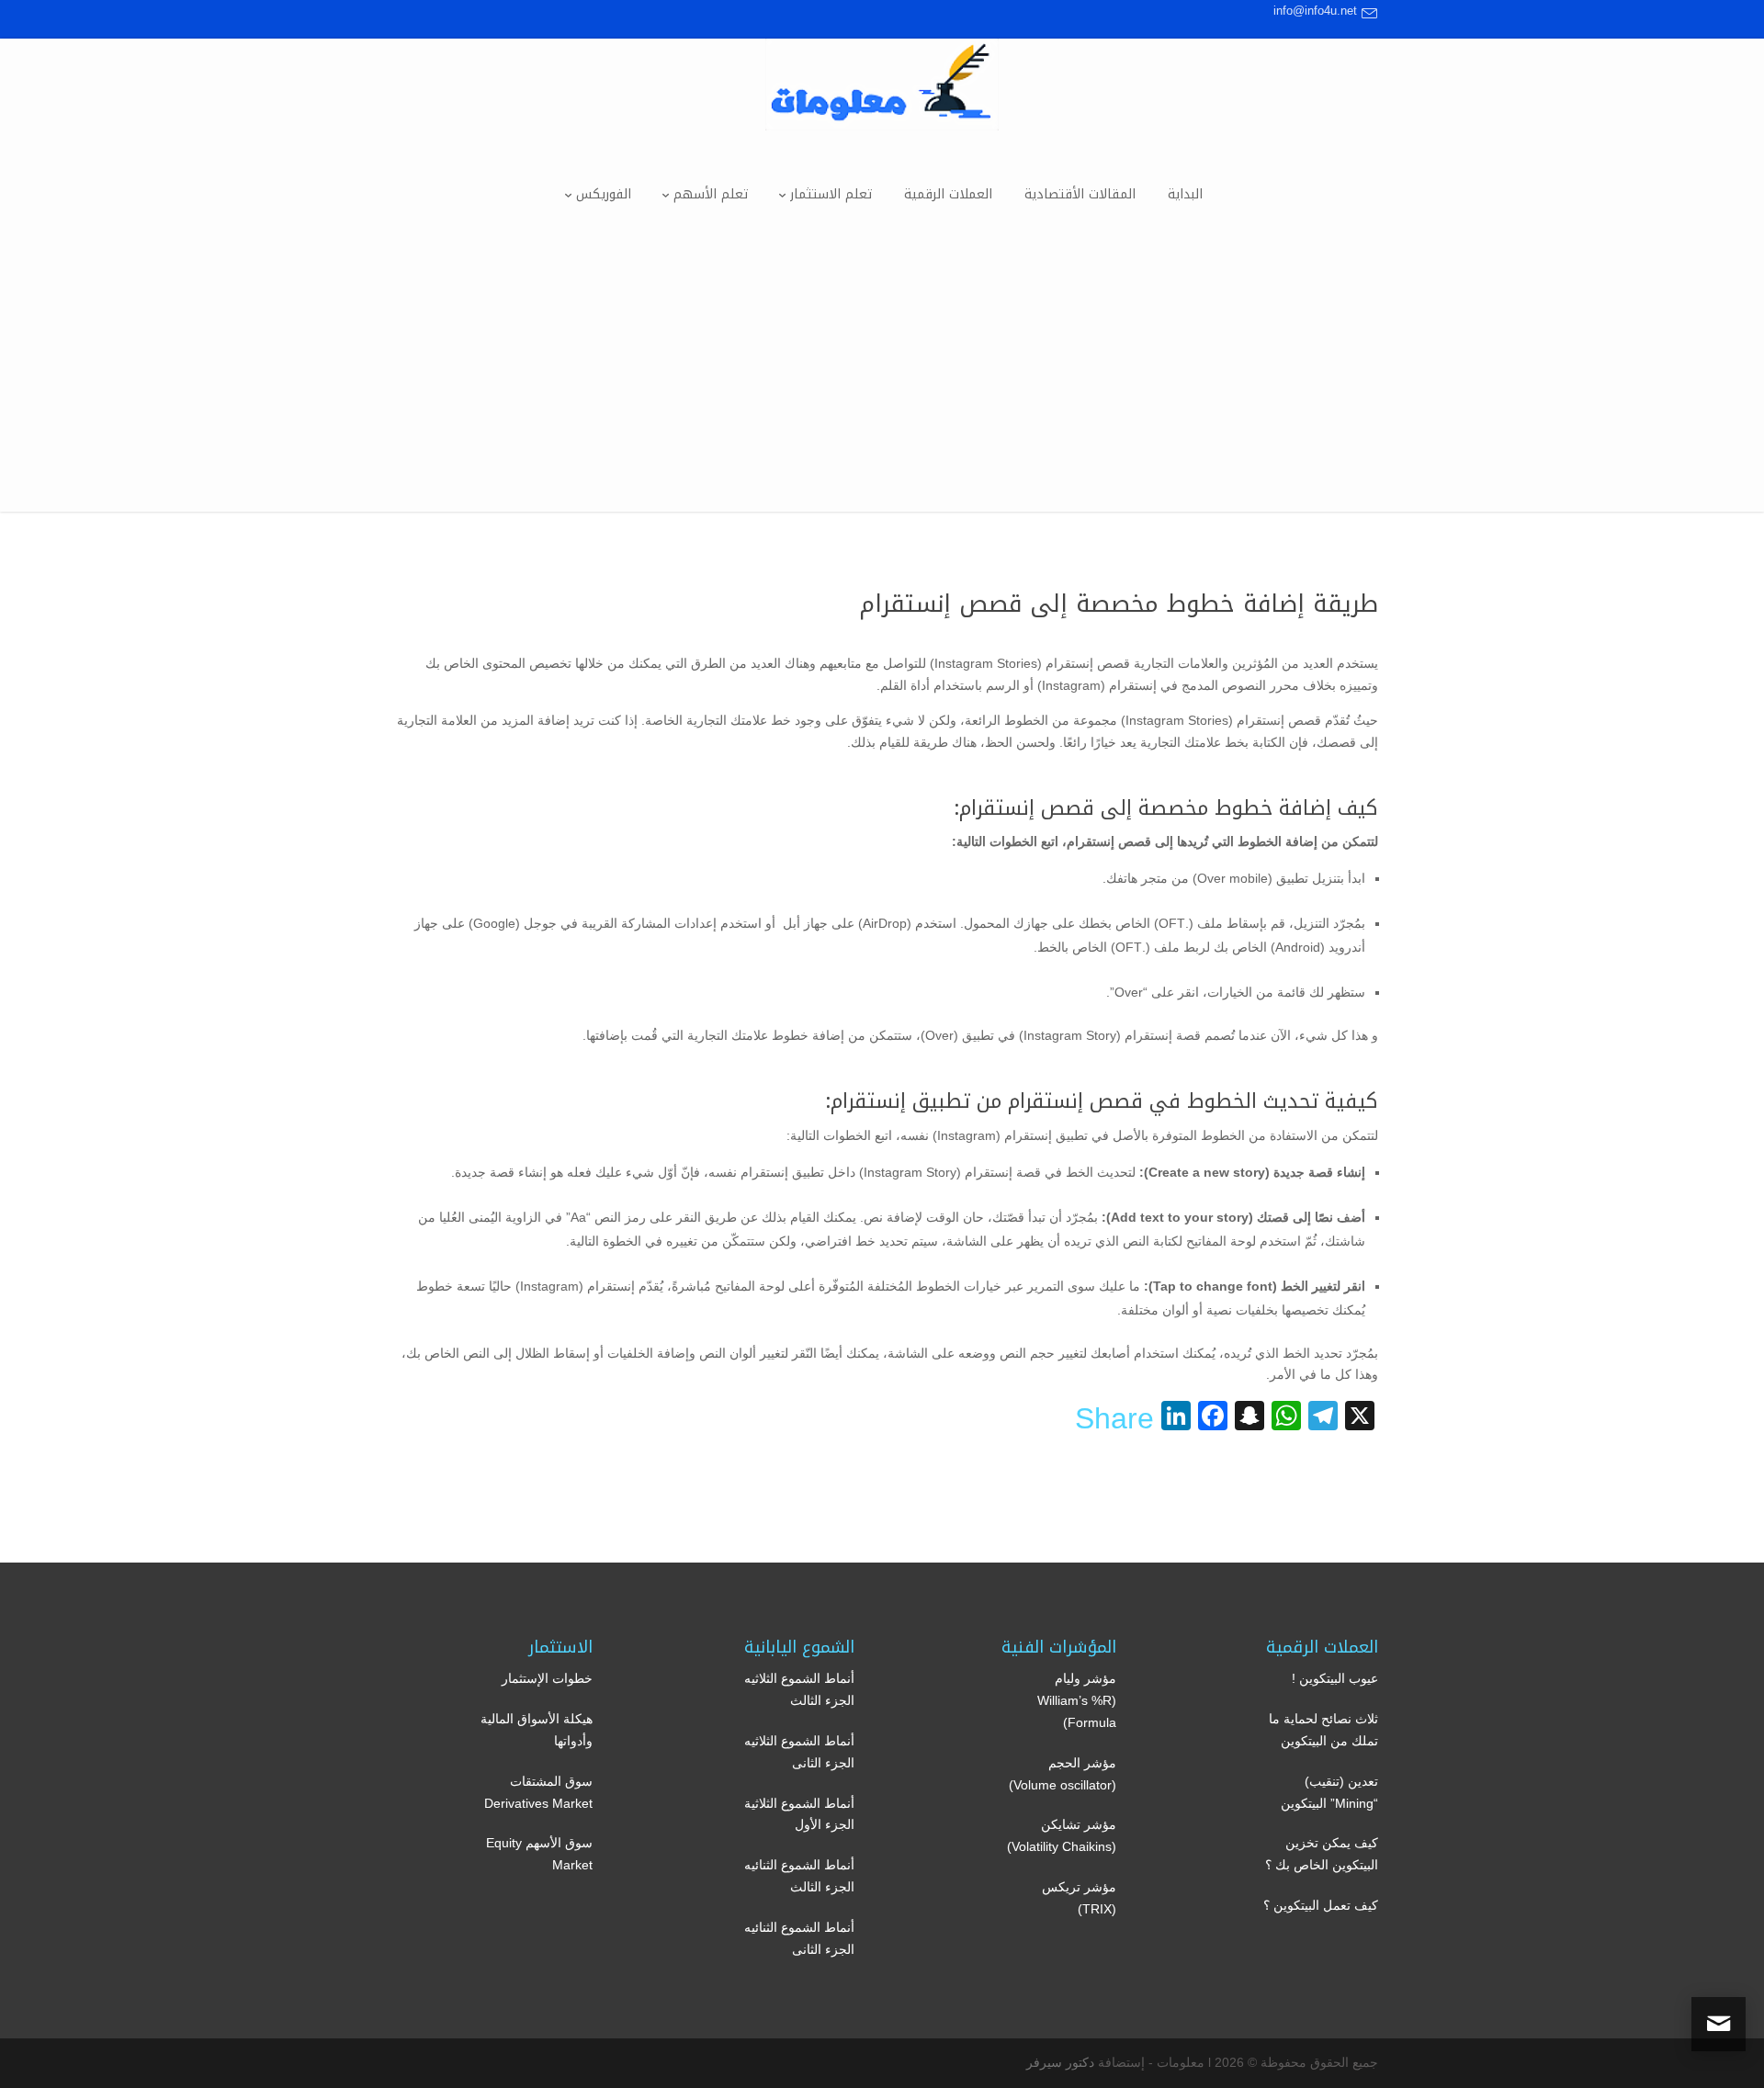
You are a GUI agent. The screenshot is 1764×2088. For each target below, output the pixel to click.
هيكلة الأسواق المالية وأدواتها (537, 1730)
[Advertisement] (882, 383)
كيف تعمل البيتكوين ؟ (1321, 1905)
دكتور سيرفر (1060, 2062)
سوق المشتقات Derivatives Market (538, 1792)
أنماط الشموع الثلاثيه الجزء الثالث (799, 1689)
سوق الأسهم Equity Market (539, 1854)
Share (1114, 1418)
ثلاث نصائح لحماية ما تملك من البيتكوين (1323, 1730)
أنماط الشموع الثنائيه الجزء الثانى (799, 1938)
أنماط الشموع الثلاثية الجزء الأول (799, 1814)
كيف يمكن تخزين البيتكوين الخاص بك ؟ (1322, 1854)
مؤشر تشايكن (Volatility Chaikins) (1062, 1835)
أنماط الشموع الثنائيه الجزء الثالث (799, 1876)
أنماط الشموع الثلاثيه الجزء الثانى (799, 1752)
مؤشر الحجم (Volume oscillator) (1063, 1774)
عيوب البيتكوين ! (1335, 1678)
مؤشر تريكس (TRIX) (1079, 1898)
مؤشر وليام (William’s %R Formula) (1077, 1700)
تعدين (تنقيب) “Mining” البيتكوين (1329, 1792)
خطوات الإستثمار (547, 1678)
